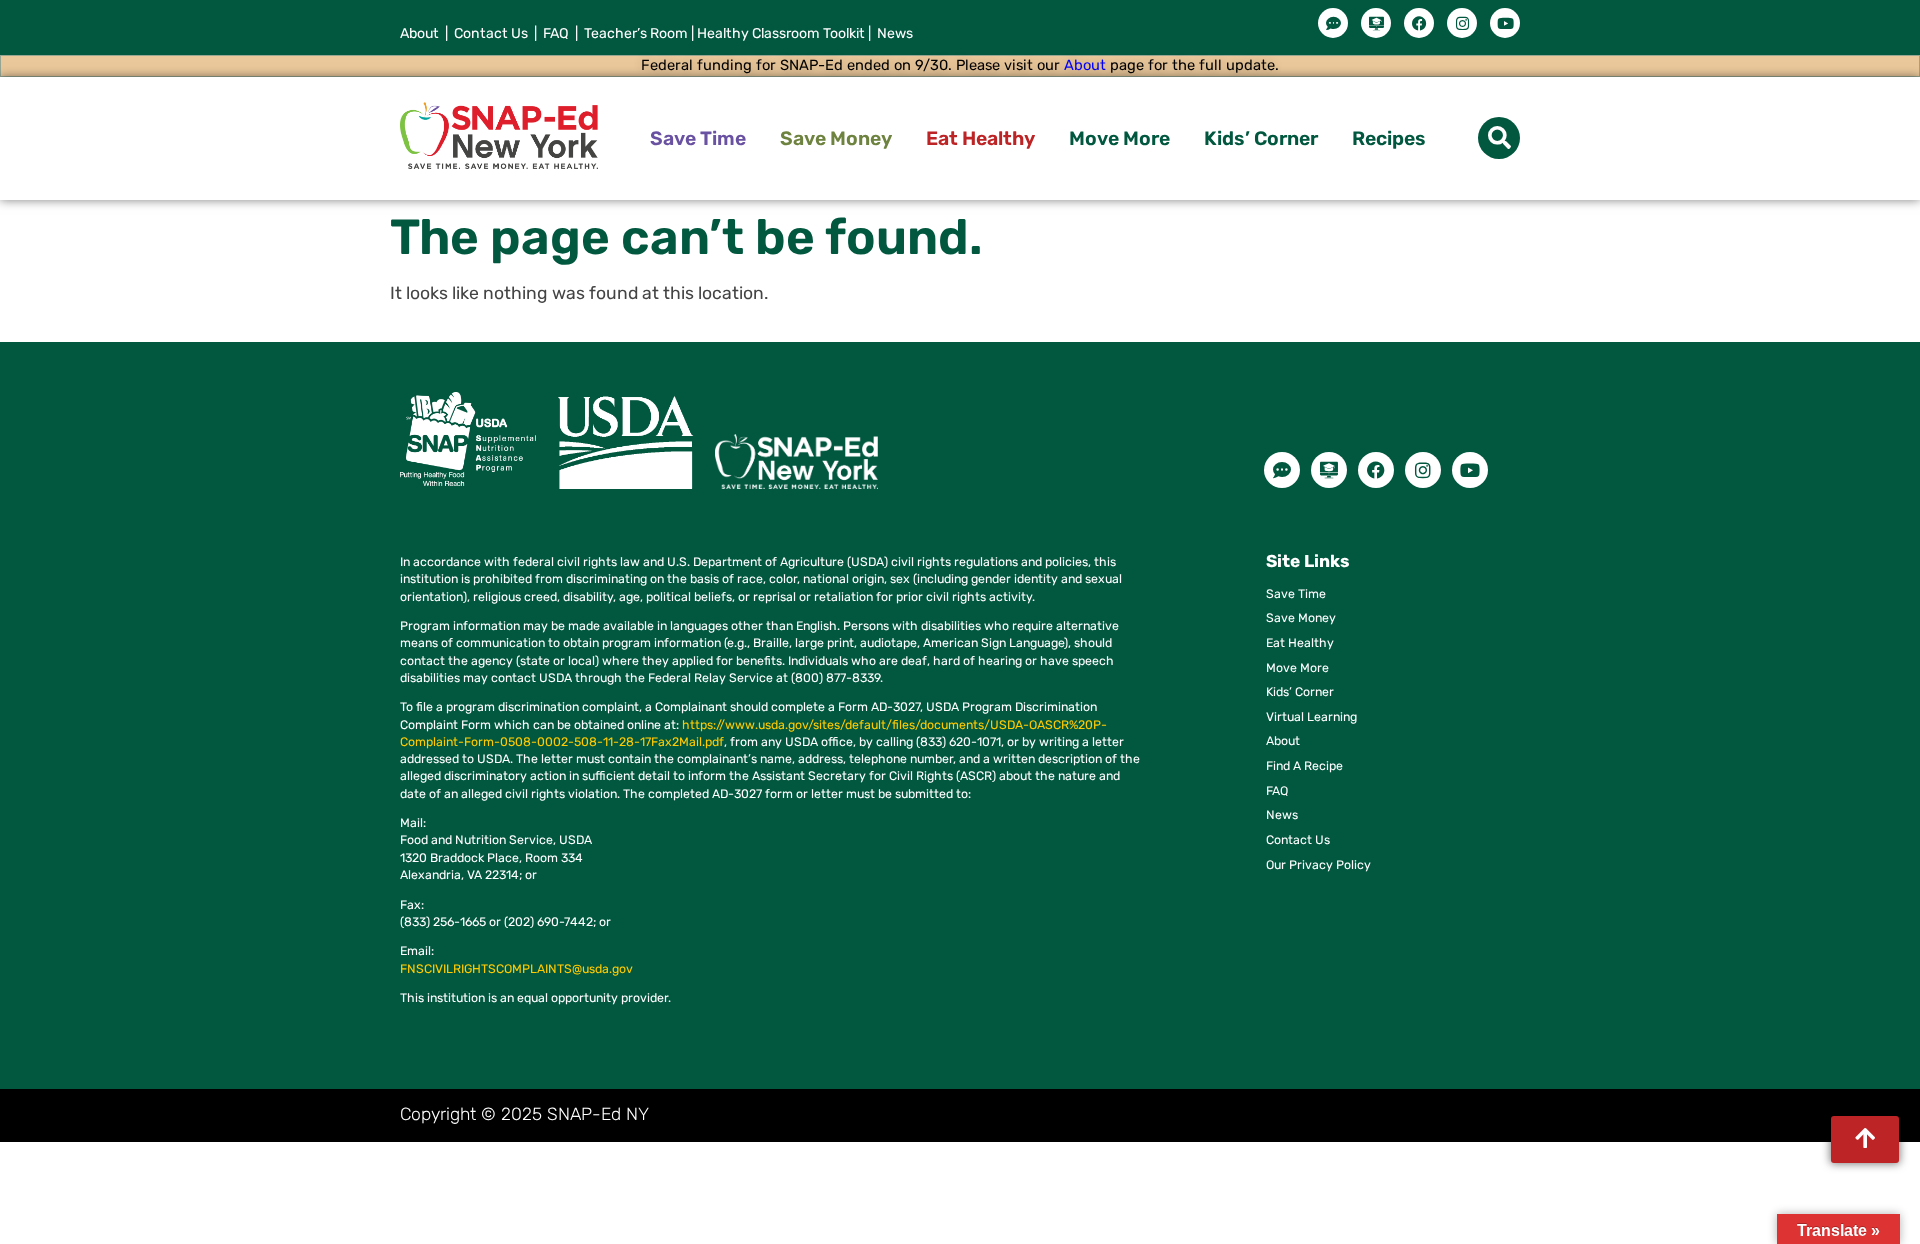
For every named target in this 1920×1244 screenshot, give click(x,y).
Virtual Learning (1311, 716)
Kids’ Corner (1261, 138)
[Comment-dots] (1333, 23)
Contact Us (491, 33)
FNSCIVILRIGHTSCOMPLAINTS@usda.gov (516, 968)
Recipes (1389, 138)
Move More (1119, 138)
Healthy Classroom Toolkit (781, 33)
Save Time (698, 138)
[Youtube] (1505, 23)
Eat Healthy (980, 138)
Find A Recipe (1304, 765)
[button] (1499, 138)
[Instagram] (1462, 23)
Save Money (836, 138)
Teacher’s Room (633, 33)
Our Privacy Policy (1318, 864)
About (419, 33)
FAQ (557, 33)
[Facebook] (1419, 23)
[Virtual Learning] (1376, 23)
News (893, 33)
